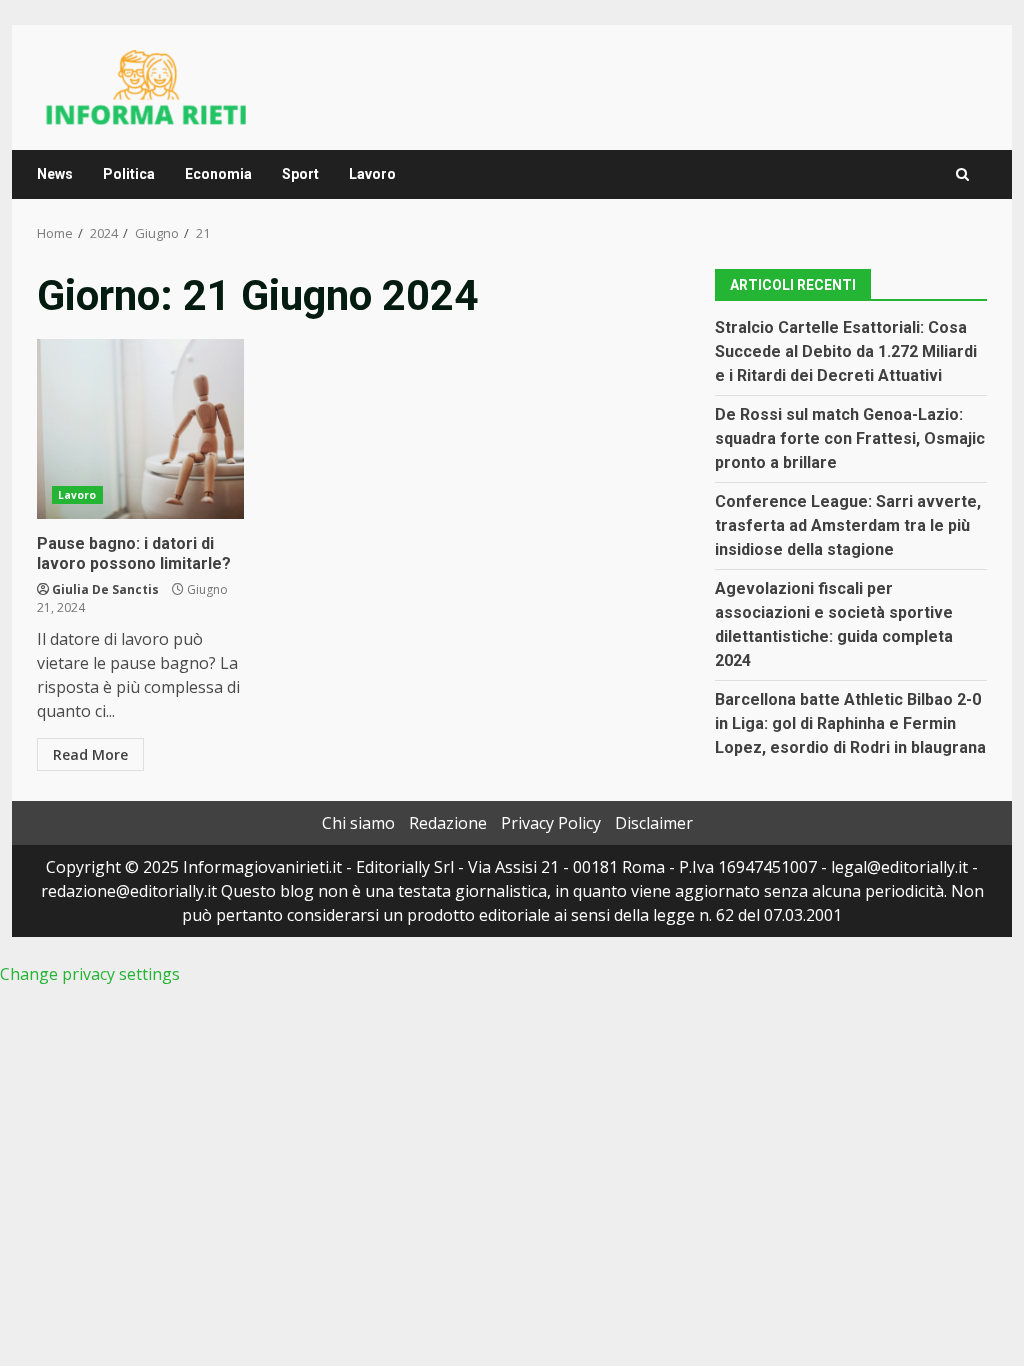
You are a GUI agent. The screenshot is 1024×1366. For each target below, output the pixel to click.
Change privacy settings (90, 974)
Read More (90, 754)
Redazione (448, 823)
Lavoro (372, 174)
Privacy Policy (551, 823)
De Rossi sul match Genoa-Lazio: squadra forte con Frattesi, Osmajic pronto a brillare (850, 438)
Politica (129, 174)
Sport (300, 174)
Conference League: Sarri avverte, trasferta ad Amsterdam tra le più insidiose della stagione (848, 525)
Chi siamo (358, 823)
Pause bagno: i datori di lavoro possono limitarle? (140, 429)
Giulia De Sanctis (105, 589)
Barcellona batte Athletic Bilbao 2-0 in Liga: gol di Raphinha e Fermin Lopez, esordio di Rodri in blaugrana (850, 723)
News (55, 174)
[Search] (962, 174)
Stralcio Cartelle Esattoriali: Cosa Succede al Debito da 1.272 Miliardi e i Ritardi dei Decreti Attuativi (846, 351)
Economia (218, 174)
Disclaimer (654, 823)
